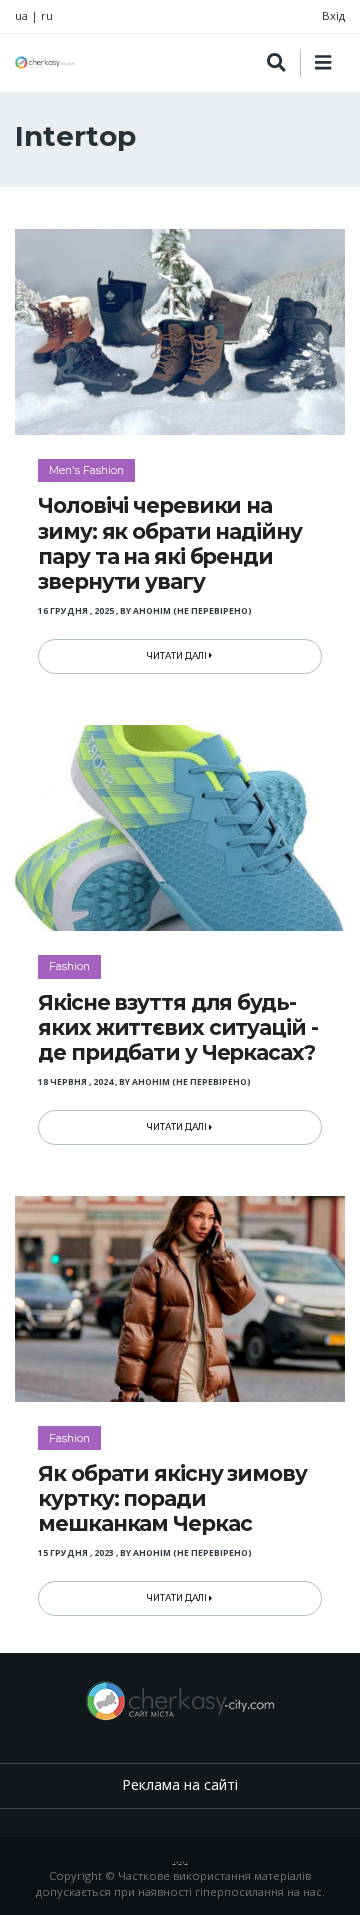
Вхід (333, 15)
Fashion (69, 966)
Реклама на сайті (180, 1784)
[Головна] (45, 62)
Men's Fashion (86, 470)
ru (47, 15)
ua (21, 15)
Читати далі (178, 656)
